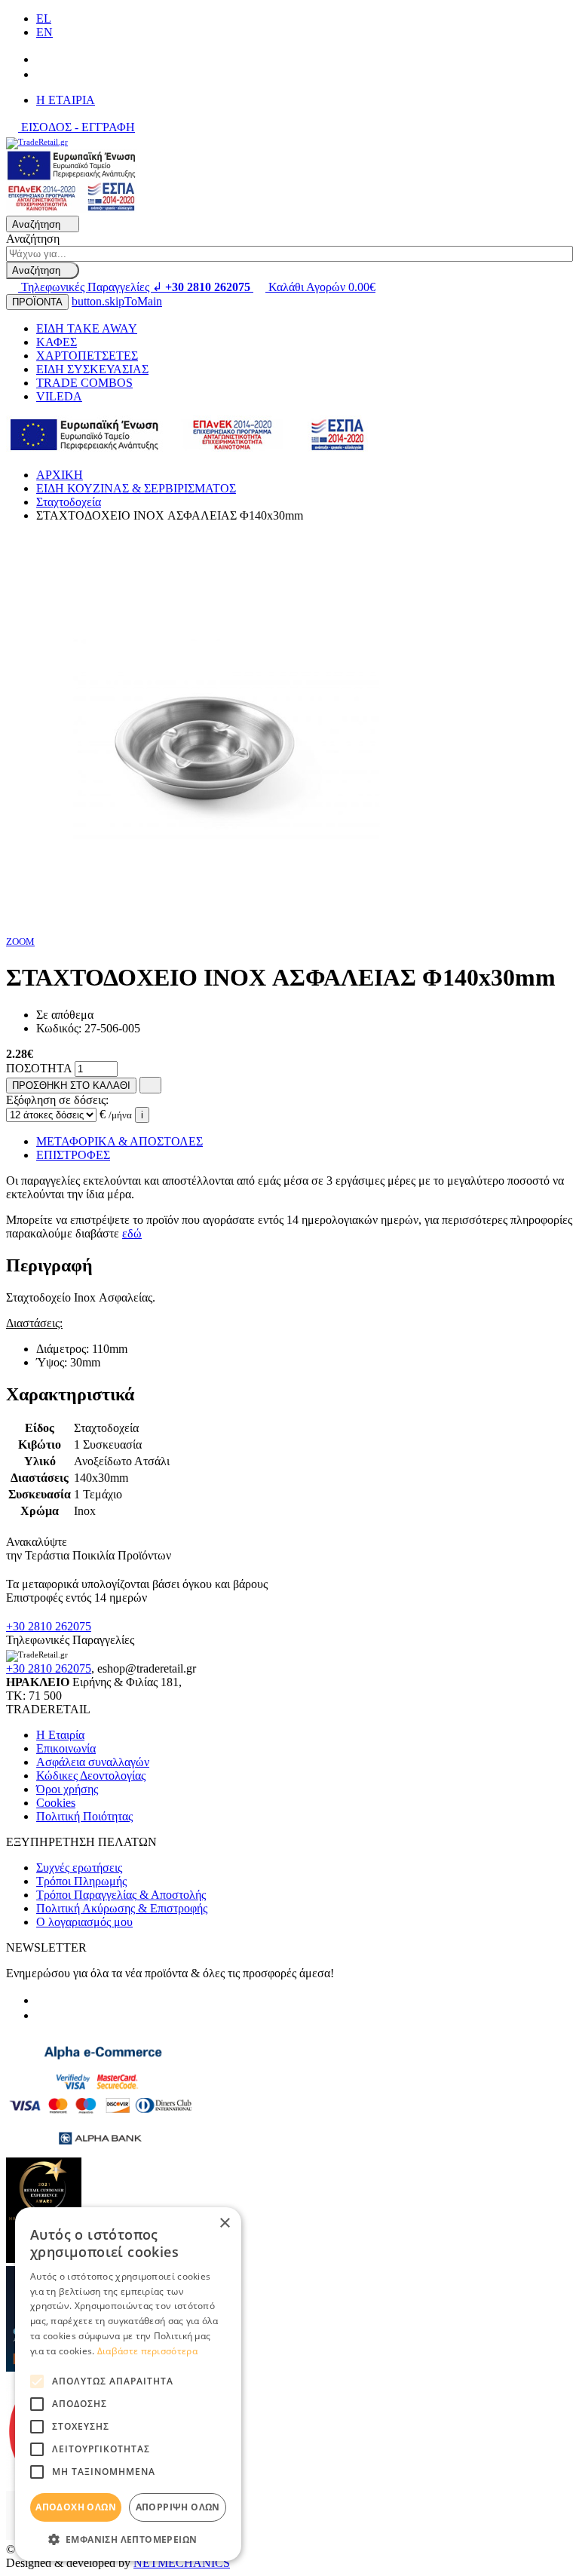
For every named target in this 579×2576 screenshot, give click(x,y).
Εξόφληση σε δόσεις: (57, 1100)
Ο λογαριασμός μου (84, 1922)
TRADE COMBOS (84, 383)
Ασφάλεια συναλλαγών (93, 1762)
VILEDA (59, 396)
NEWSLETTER (46, 1947)
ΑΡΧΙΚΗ (60, 475)
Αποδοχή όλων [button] (76, 2507)
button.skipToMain (117, 301)
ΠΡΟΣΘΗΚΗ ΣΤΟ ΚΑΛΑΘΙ (71, 1086)
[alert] (128, 2384)
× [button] (224, 2223)
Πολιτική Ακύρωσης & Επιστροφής (122, 1908)
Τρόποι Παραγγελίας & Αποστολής (121, 1895)
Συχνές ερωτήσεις (79, 1868)
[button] (128, 2539)
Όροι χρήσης (67, 1789)
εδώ (132, 1233)
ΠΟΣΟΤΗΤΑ (39, 1068)
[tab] (289, 1266)
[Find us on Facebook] (42, 59)
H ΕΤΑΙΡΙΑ (66, 100)
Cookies (56, 1803)
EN (44, 32)
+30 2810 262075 (49, 1626)
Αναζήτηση (33, 239)
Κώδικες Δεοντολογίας (91, 1776)
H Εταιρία (60, 1735)
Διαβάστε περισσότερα (147, 2351)
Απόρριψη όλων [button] (178, 2507)
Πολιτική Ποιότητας (84, 1816)
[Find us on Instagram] (42, 74)
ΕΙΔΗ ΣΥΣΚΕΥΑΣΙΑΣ (92, 369)
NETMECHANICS (182, 2563)
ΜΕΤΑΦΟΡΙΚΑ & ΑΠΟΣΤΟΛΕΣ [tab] (119, 1141)
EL (44, 18)
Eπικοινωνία (66, 1748)
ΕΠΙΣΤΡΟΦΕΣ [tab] (73, 1155)
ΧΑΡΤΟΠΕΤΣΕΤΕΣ (87, 356)
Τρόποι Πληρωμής (81, 1881)
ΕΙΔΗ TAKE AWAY (87, 328)
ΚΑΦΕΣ (57, 342)
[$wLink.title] (72, 209)
